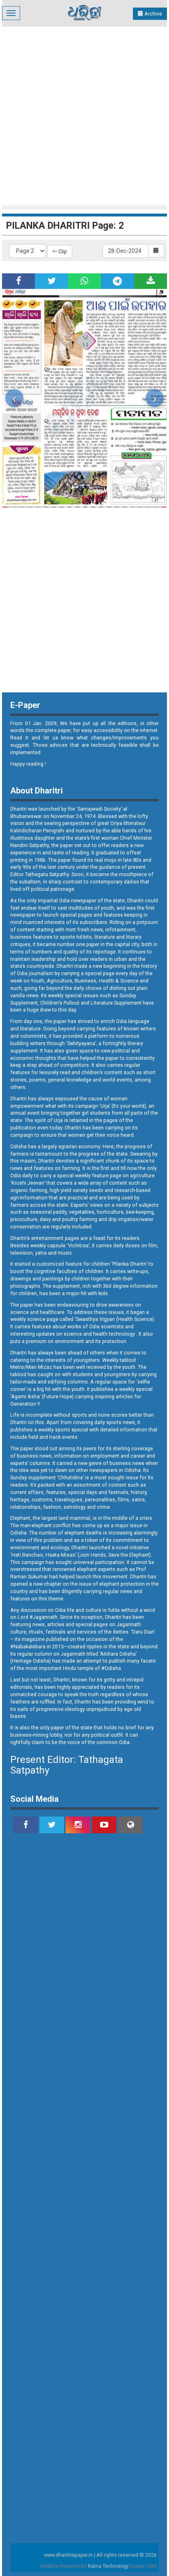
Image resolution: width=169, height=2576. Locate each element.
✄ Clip (60, 251)
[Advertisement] (84, 115)
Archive (153, 14)
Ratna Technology (108, 2566)
